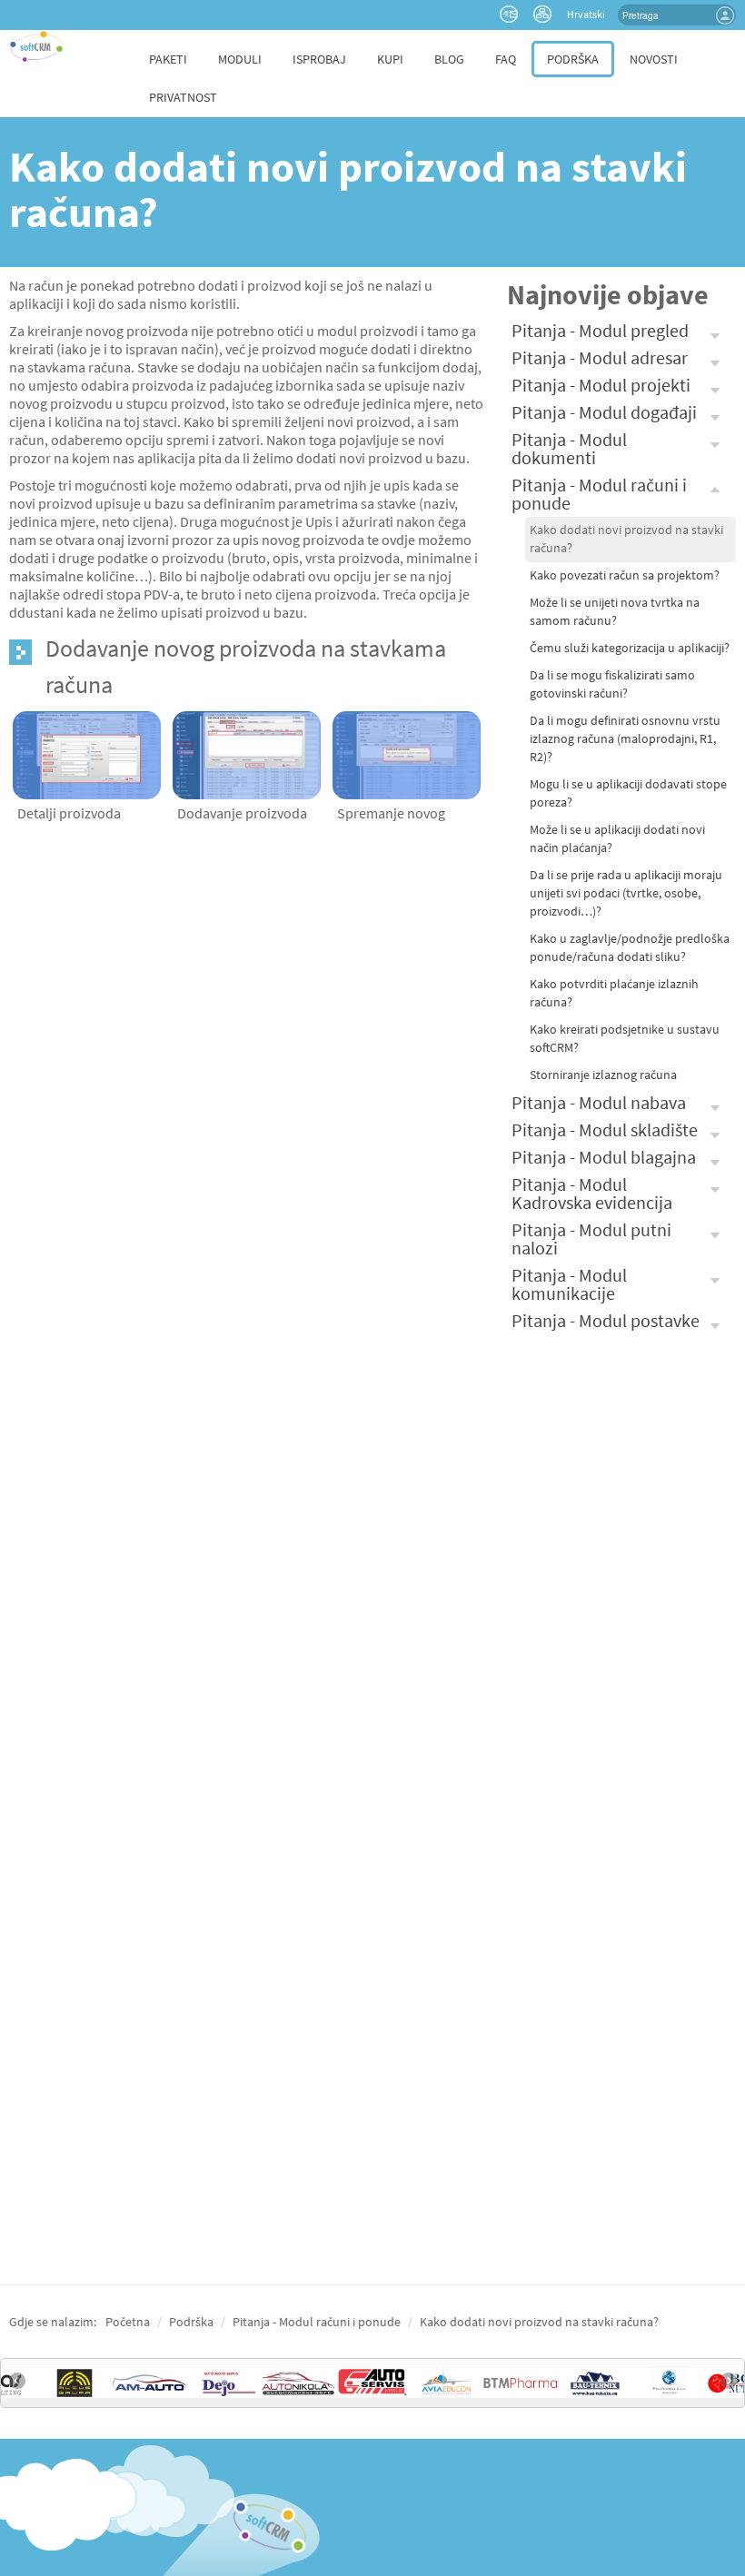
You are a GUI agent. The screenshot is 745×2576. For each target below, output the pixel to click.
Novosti (654, 59)
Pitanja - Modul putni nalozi (591, 1238)
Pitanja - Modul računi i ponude (599, 494)
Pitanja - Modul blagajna (604, 1157)
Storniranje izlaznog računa (603, 1075)
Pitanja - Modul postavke (606, 1320)
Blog (449, 59)
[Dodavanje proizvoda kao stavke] (247, 753)
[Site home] (36, 46)
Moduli (240, 59)
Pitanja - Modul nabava (599, 1102)
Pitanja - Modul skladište (605, 1129)
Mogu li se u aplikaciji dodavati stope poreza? (628, 793)
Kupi (390, 59)
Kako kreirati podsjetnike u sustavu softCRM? (625, 1039)
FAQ (506, 59)
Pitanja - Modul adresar (600, 357)
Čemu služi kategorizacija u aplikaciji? (630, 648)
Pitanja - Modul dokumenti (569, 448)
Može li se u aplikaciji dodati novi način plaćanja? (617, 839)
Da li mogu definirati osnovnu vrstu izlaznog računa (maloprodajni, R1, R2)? (625, 739)
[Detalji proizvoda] (87, 753)
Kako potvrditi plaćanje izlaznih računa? (614, 993)
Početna (128, 2322)
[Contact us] (511, 13)
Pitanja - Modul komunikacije (569, 1284)
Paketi (168, 59)
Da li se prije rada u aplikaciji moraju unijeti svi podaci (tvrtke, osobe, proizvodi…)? (626, 893)
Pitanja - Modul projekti (601, 385)
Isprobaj (319, 59)
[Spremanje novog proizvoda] (407, 753)
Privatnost (183, 97)
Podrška (573, 59)
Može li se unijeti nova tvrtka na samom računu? (615, 612)
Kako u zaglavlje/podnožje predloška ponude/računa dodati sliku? (630, 948)
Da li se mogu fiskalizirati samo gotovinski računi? (612, 684)
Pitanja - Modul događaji (604, 412)
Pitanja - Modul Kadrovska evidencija (592, 1193)
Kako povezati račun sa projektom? (625, 575)
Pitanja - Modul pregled (600, 330)
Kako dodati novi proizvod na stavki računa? (626, 539)
